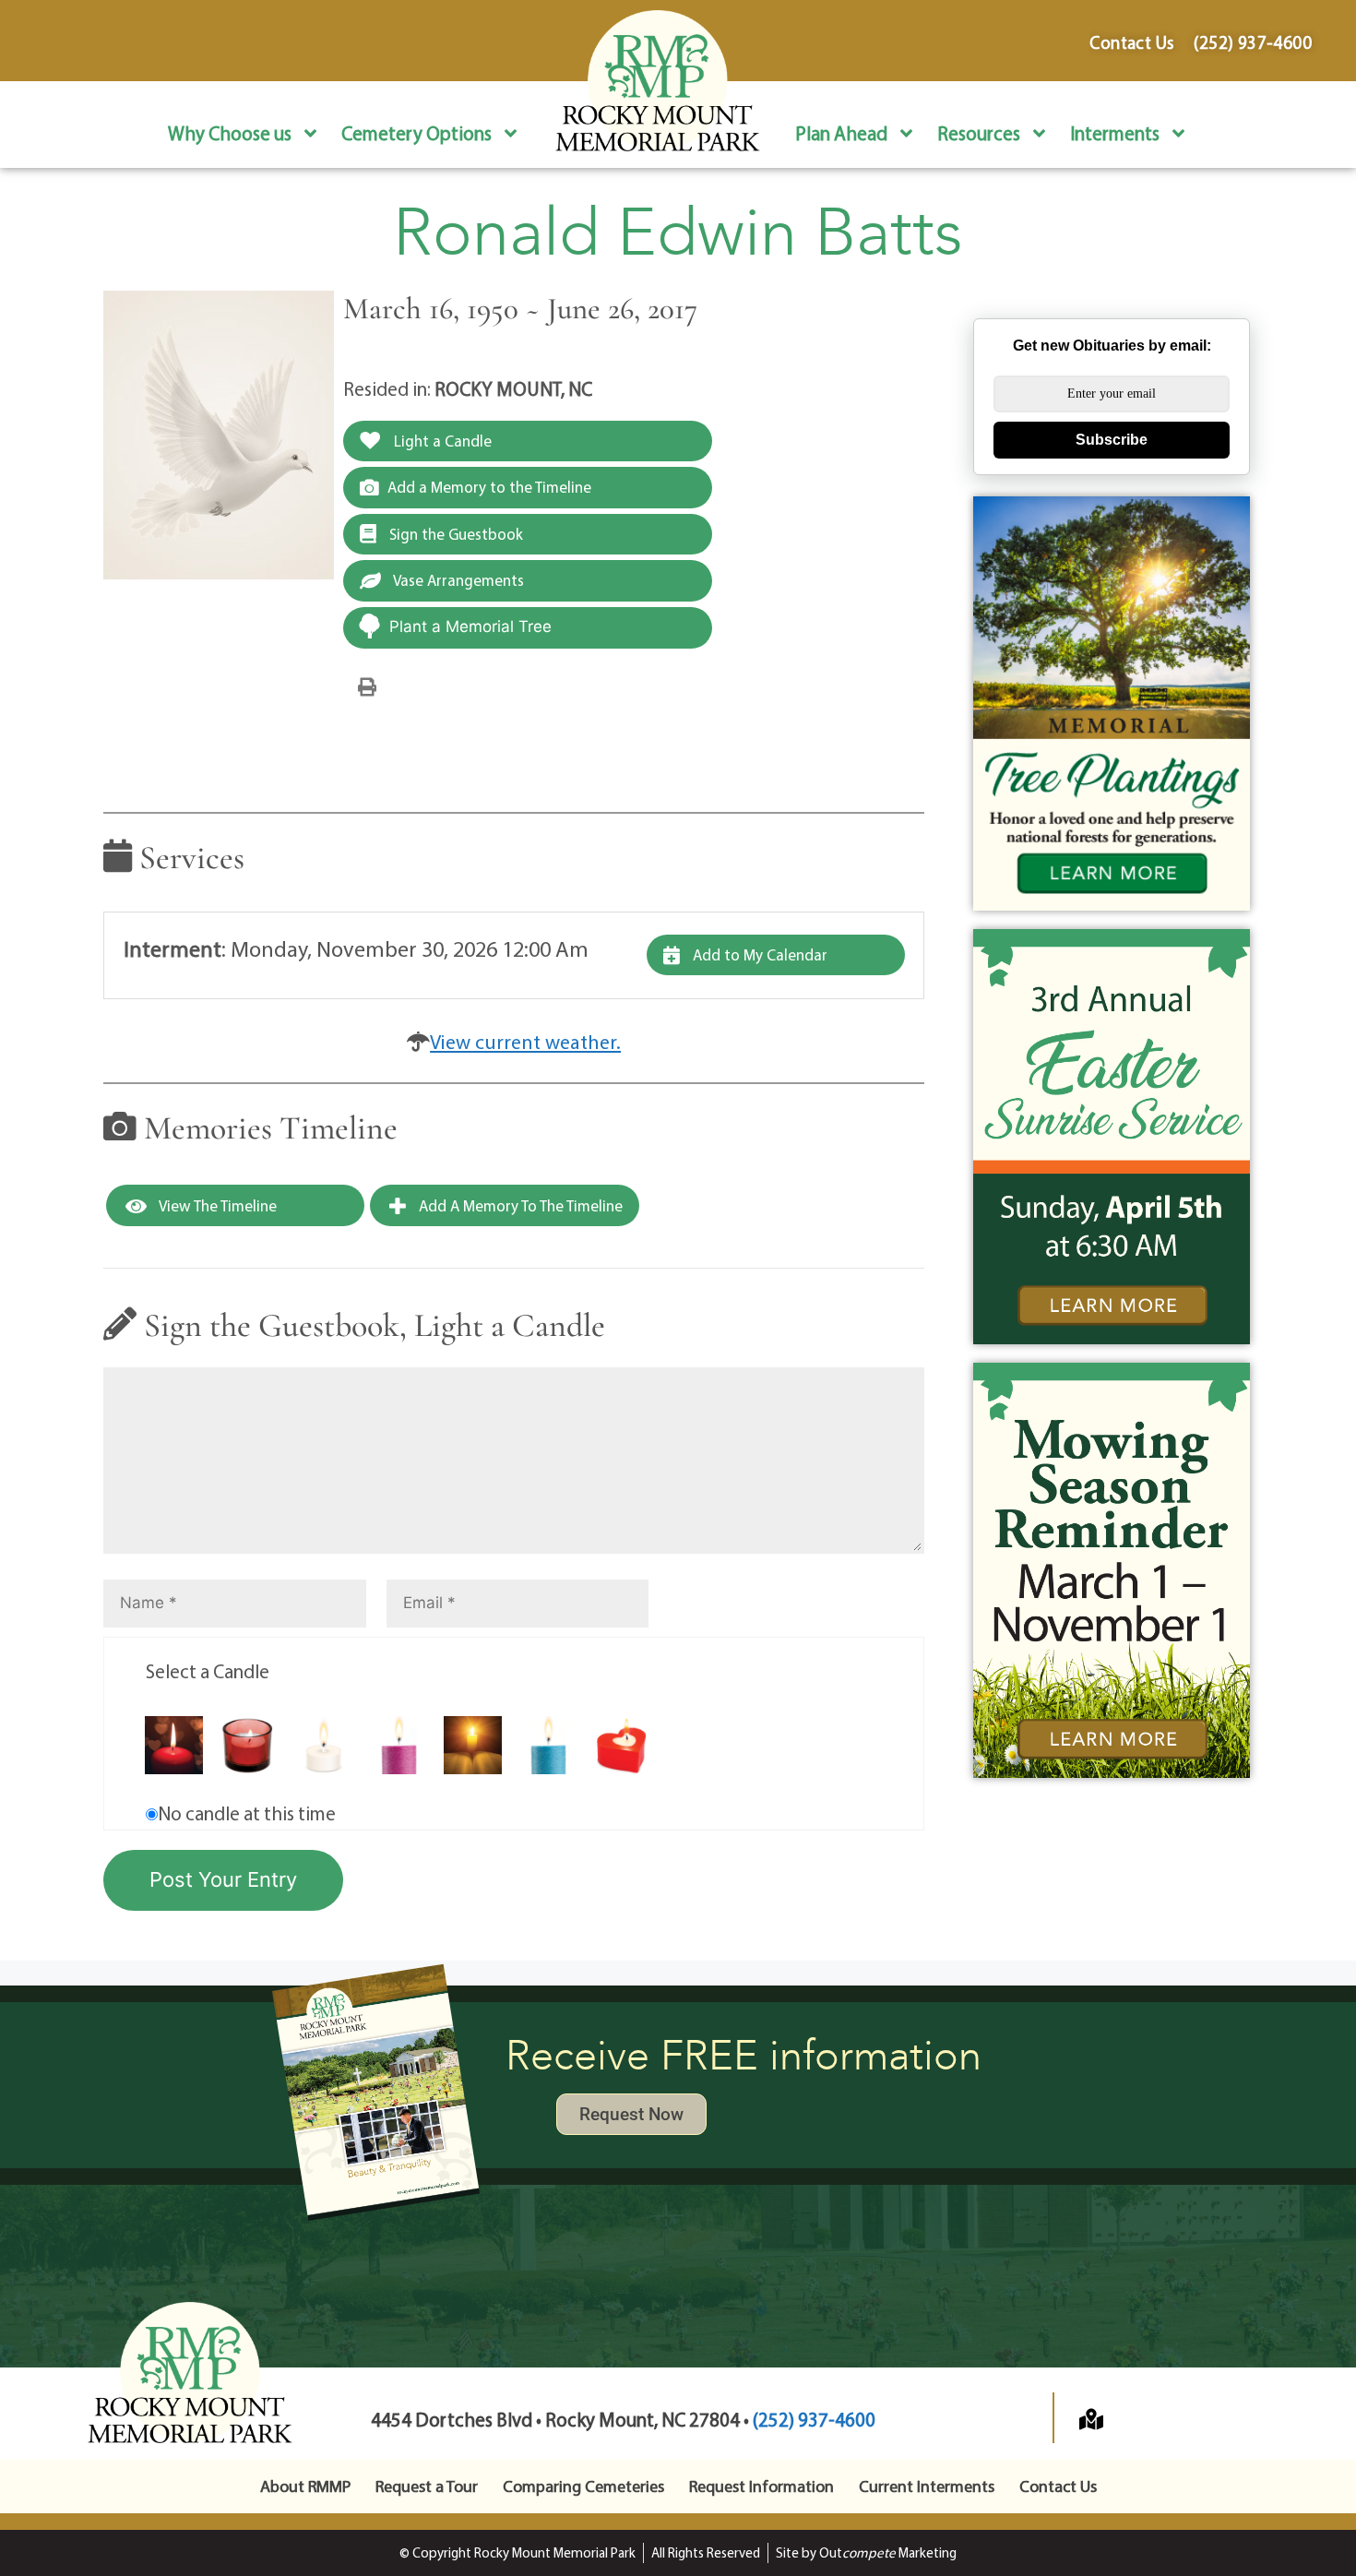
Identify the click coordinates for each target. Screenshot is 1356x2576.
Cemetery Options (416, 133)
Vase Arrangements (457, 580)
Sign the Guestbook (454, 534)
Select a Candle (208, 1671)
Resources (979, 133)
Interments (1115, 133)
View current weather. (525, 1042)
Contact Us (1058, 2486)
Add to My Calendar (758, 954)
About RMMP (305, 2486)
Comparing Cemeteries (583, 2486)
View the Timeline (216, 1205)
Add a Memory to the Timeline (489, 487)
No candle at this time (247, 1813)
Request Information (761, 2486)
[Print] (367, 686)
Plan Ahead (841, 133)
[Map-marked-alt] (1091, 2419)
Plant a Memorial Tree (470, 626)
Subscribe (1112, 440)
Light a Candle (441, 441)
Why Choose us (230, 133)
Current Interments (927, 2486)
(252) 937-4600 (814, 2419)
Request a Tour (427, 2486)
